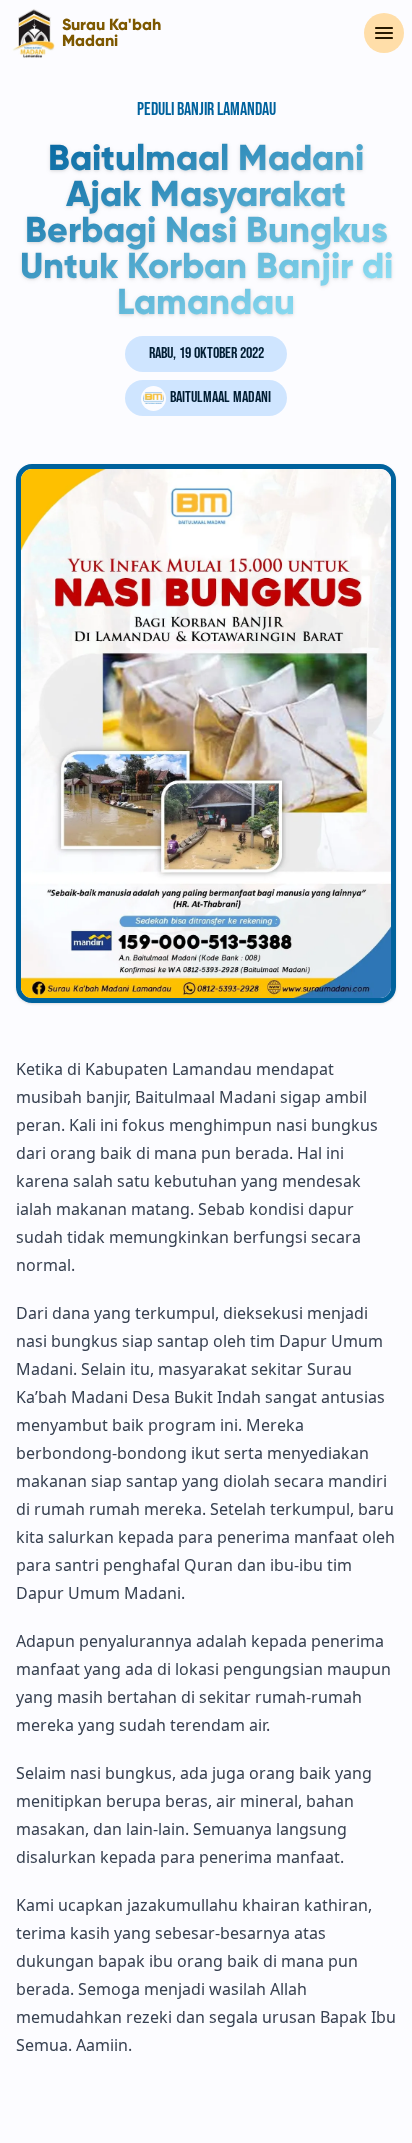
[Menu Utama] (384, 33)
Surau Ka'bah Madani (111, 33)
